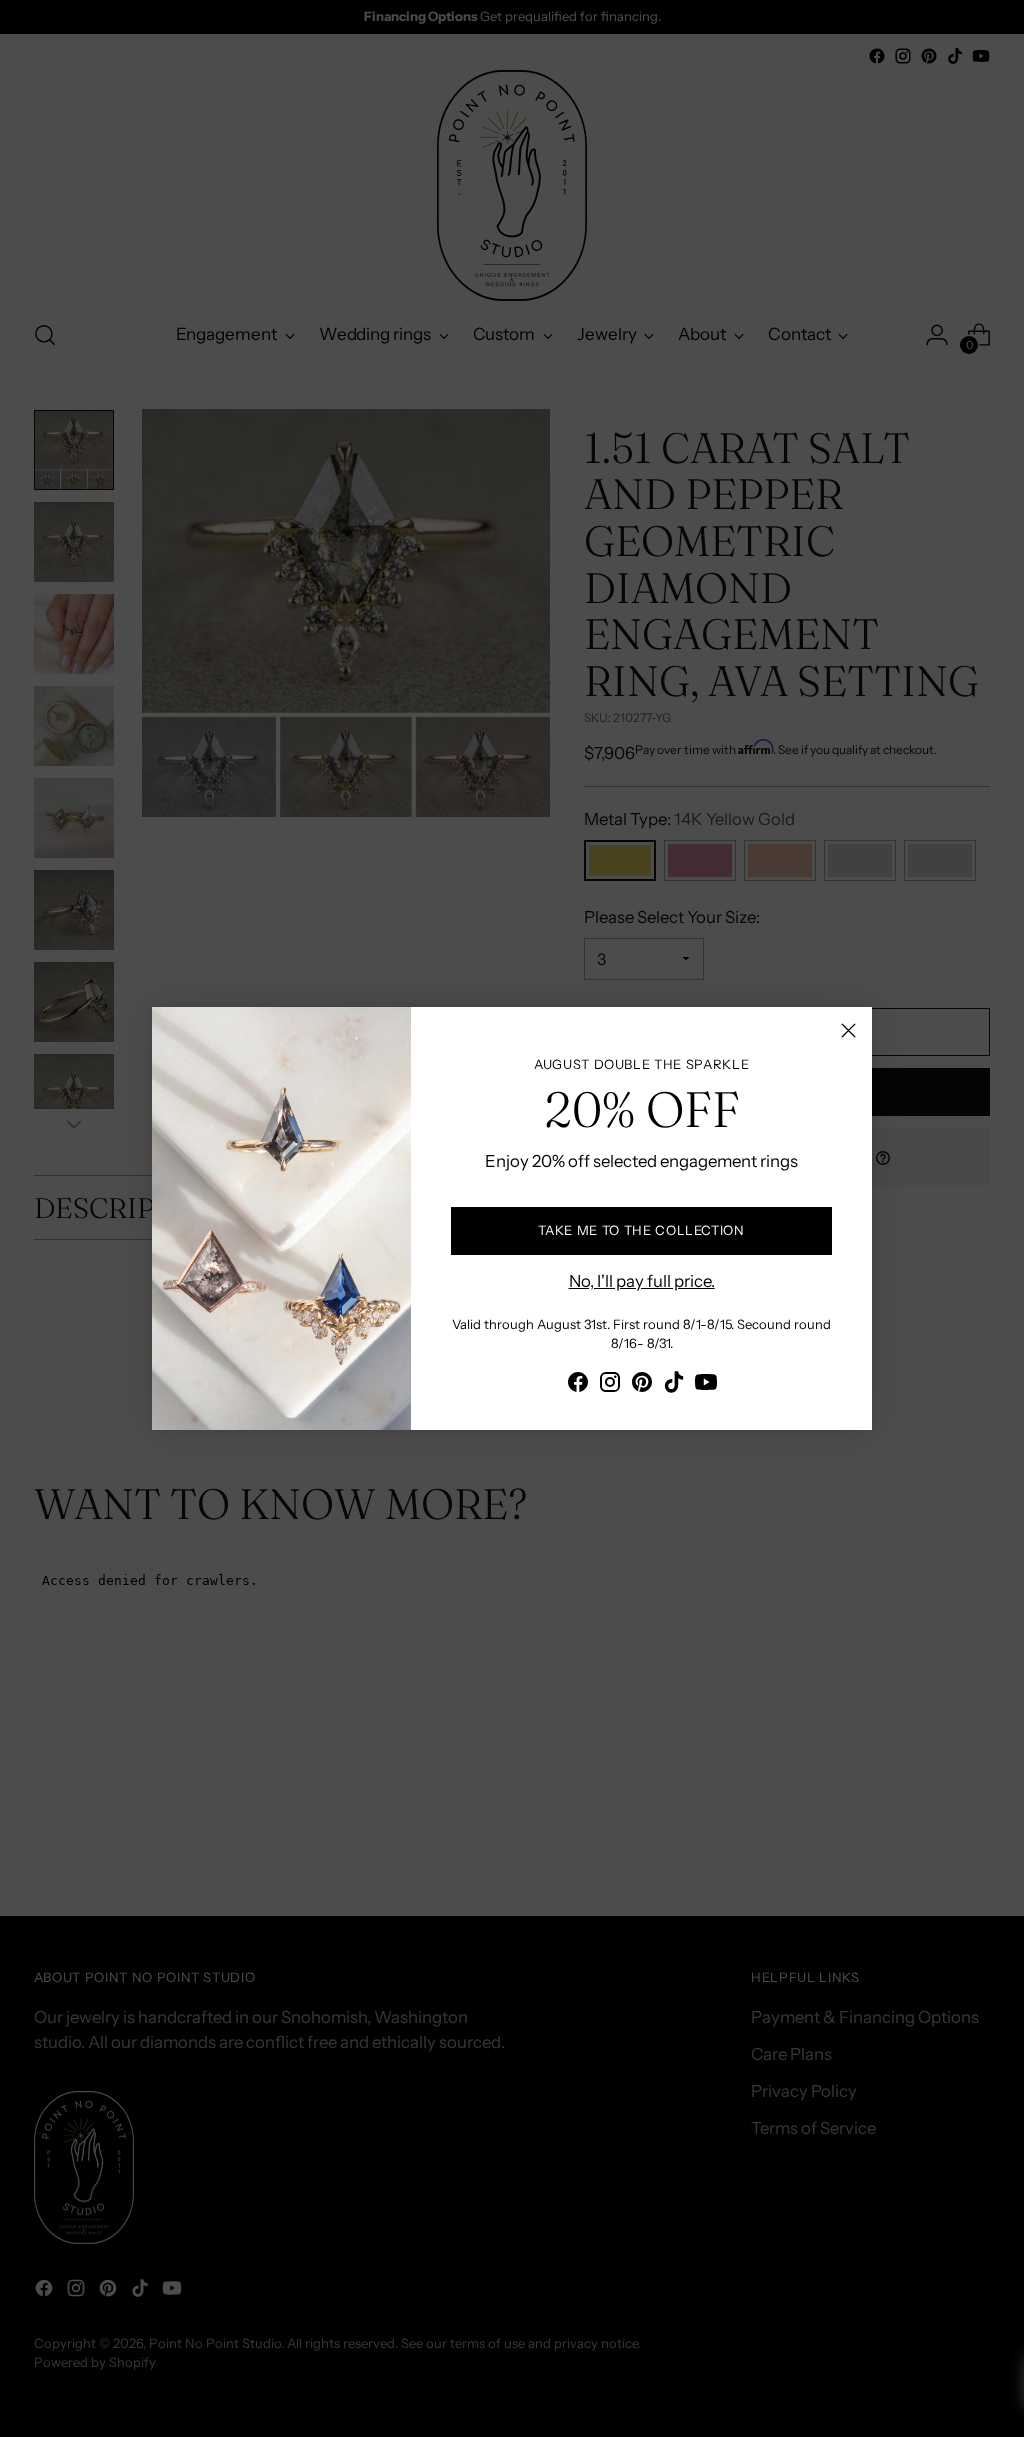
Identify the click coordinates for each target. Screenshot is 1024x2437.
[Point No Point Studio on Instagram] (610, 1385)
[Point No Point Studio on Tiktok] (674, 1385)
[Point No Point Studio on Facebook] (578, 1385)
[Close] (848, 1030)
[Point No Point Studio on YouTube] (706, 1385)
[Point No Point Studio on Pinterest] (642, 1385)
